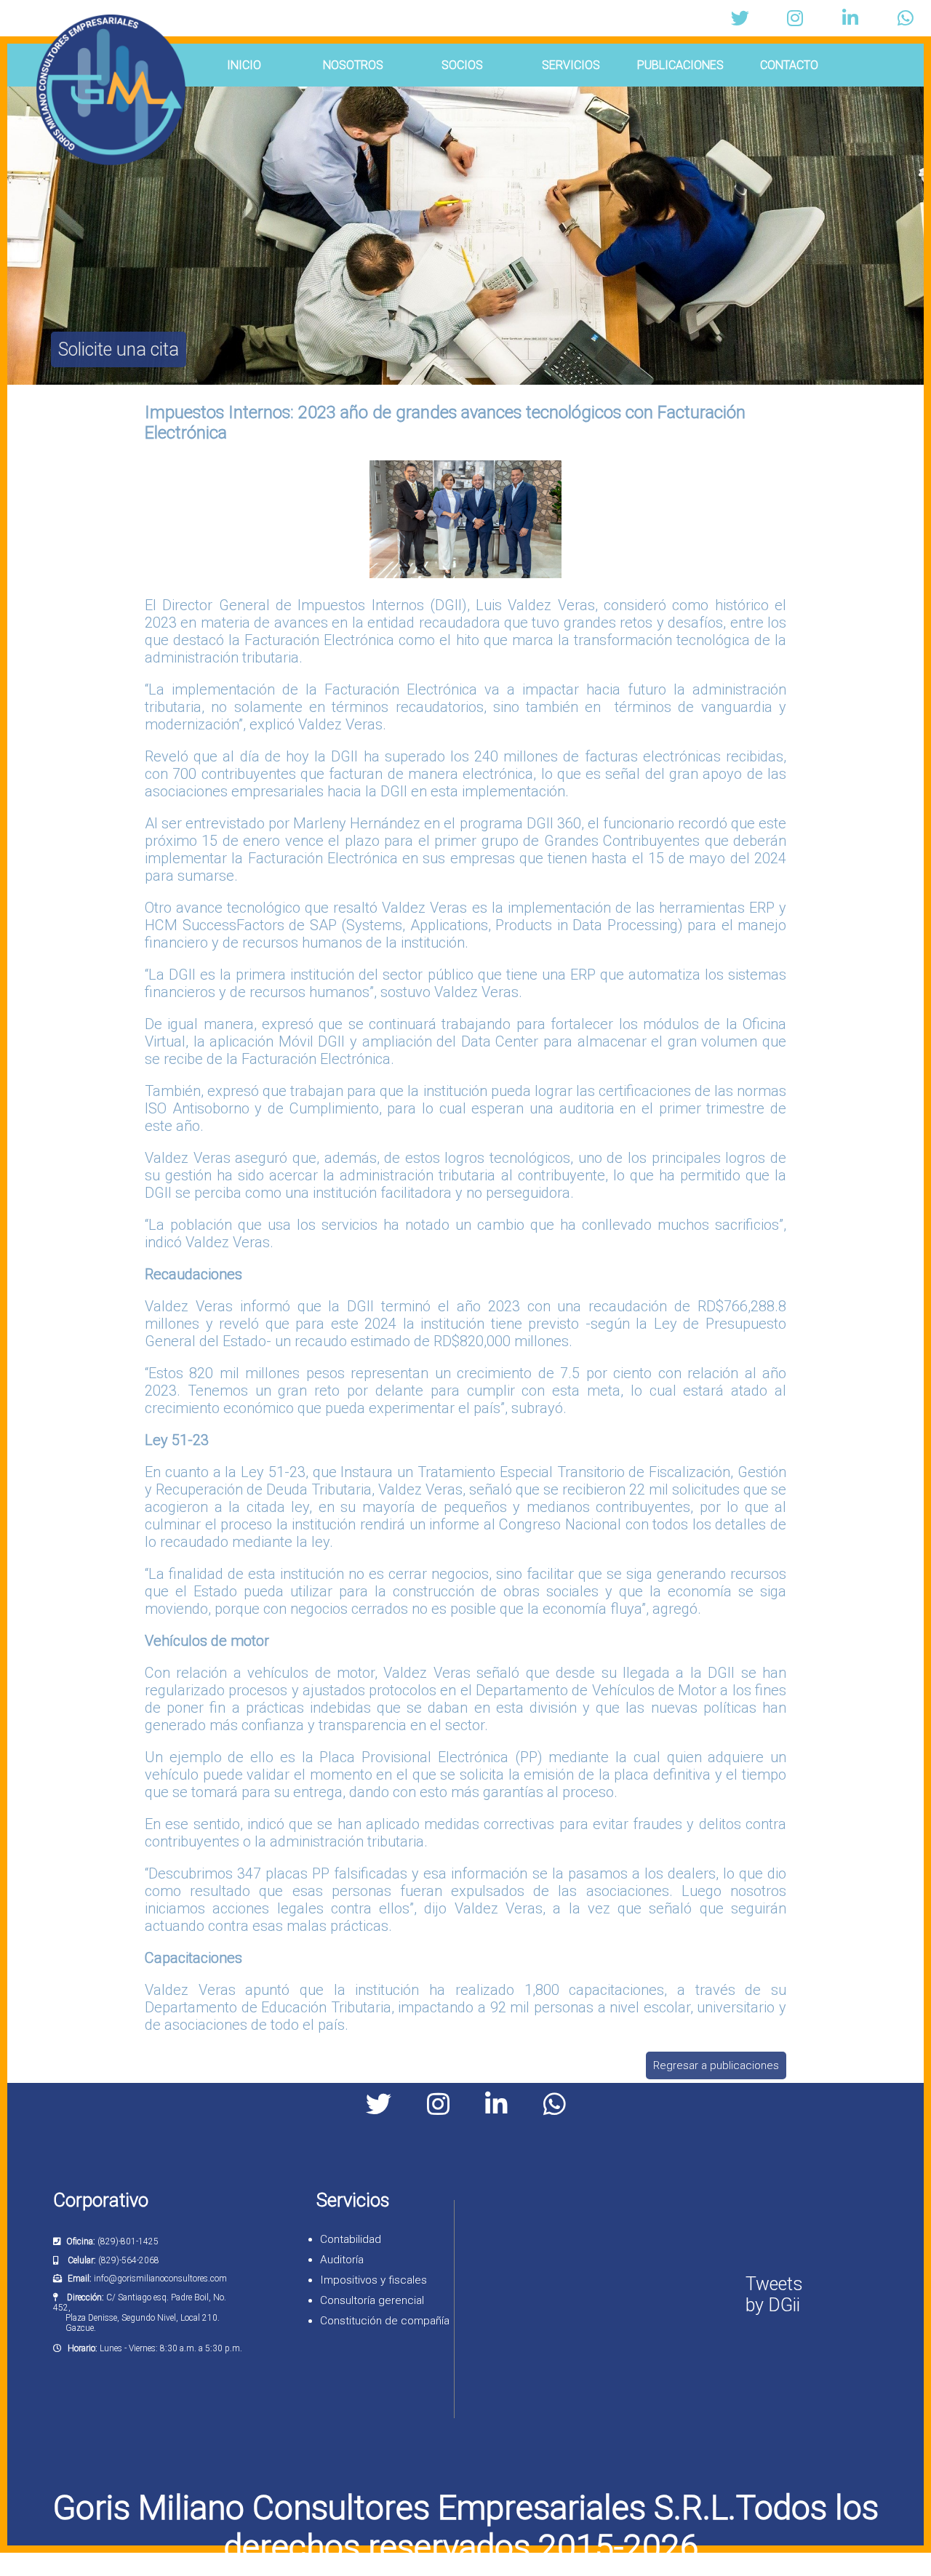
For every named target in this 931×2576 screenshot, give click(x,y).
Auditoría (342, 2260)
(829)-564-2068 (129, 2260)
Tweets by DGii (774, 2295)
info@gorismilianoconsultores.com (160, 2279)
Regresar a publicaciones (716, 2065)
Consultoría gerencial (372, 2300)
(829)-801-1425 (128, 2241)
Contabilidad (351, 2239)
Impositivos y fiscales (373, 2280)
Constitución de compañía (385, 2321)
